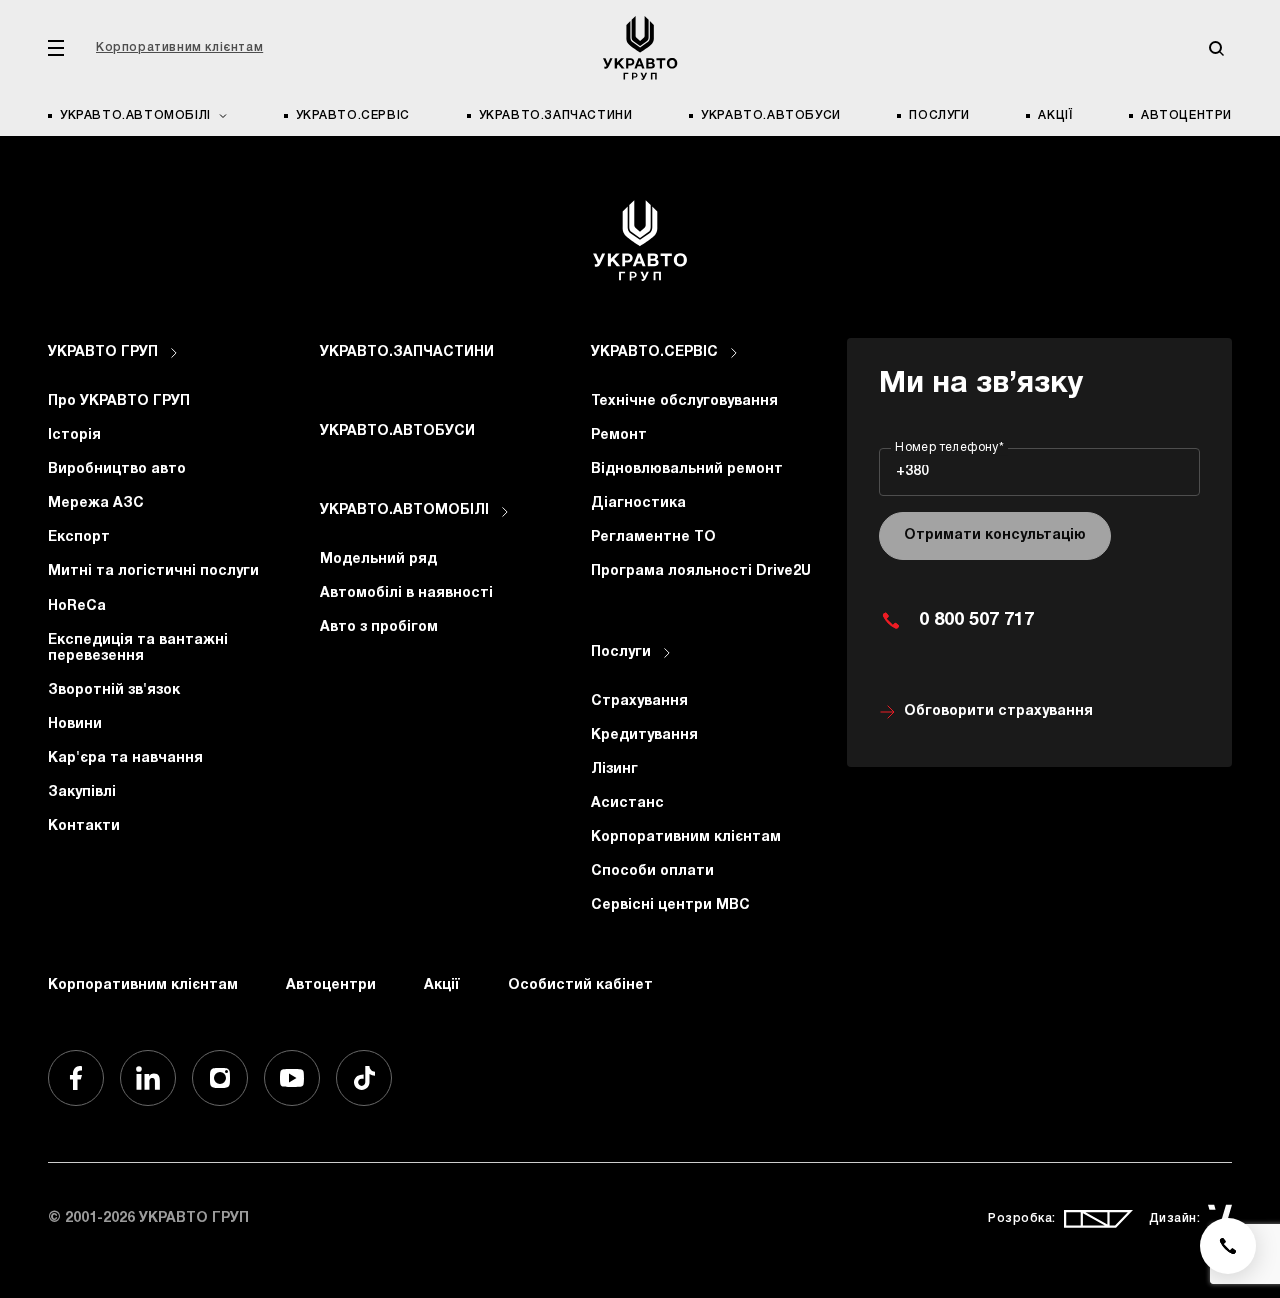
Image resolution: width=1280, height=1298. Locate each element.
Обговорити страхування (998, 711)
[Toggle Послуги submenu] (667, 653)
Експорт (79, 537)
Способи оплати (652, 871)
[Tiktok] (364, 1078)
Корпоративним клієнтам (179, 47)
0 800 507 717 (976, 620)
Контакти (84, 826)
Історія (74, 435)
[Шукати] (1216, 48)
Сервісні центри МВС (670, 905)
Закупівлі (82, 792)
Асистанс (627, 803)
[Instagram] (220, 1078)
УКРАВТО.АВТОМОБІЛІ (404, 510)
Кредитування (644, 735)
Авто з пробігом (379, 627)
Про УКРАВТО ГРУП (119, 401)
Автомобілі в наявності (406, 593)
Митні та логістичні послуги (153, 571)
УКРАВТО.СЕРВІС (353, 115)
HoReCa (77, 606)
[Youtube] (292, 1078)
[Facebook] (76, 1078)
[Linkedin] (148, 1078)
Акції (1055, 115)
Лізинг (614, 769)
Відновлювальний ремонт (687, 469)
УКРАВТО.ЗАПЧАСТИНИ (556, 115)
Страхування (639, 701)
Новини (75, 724)
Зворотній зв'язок (114, 690)
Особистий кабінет (580, 985)
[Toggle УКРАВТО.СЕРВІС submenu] (734, 353)
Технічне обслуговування (684, 401)
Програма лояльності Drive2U (701, 571)
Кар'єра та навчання (125, 758)
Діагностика (638, 503)
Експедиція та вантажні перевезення (138, 648)
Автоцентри (1186, 115)
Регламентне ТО (653, 537)
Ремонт (619, 435)
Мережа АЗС (96, 503)
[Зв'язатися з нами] (1228, 1246)
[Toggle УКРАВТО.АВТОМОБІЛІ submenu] (505, 512)
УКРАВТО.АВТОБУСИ (771, 115)
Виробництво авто (117, 469)
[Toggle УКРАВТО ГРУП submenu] (174, 353)
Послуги (939, 115)
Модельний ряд (378, 559)
